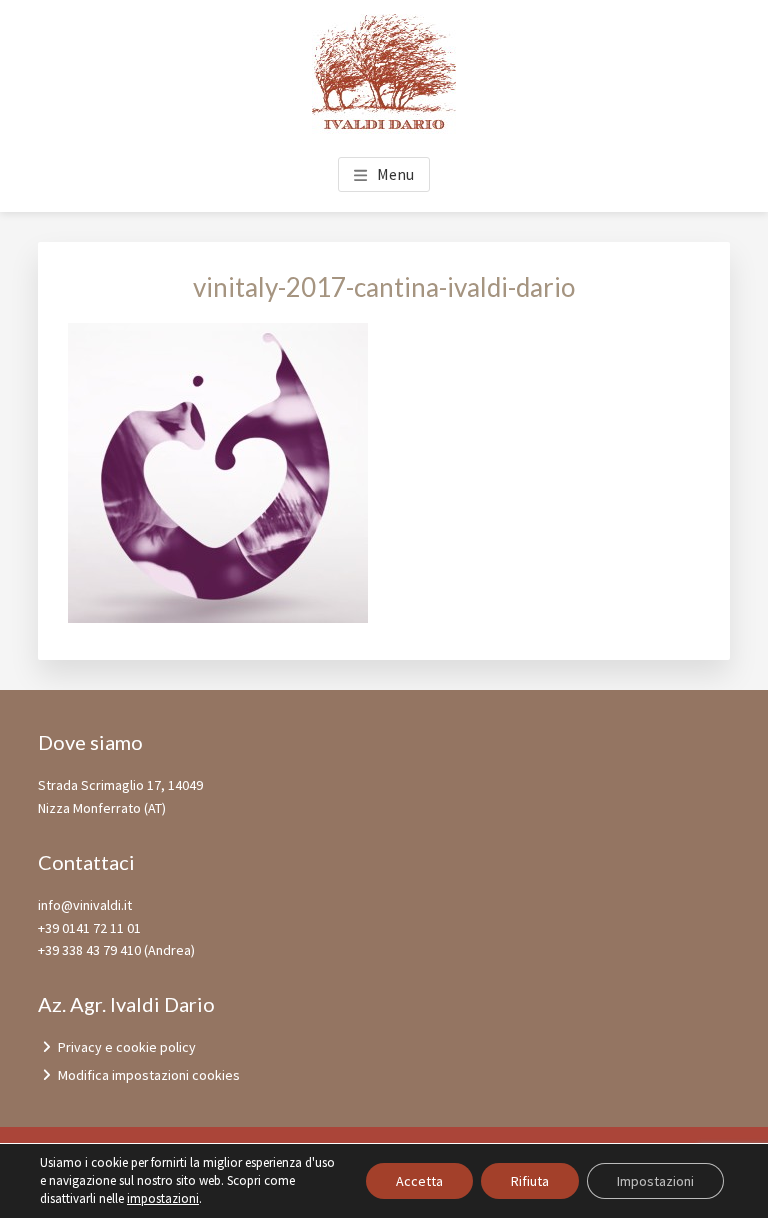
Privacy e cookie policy (127, 1047)
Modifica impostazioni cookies (149, 1075)
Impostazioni (655, 1181)
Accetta (419, 1181)
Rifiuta (530, 1181)
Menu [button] (395, 174)
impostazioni (163, 1198)
